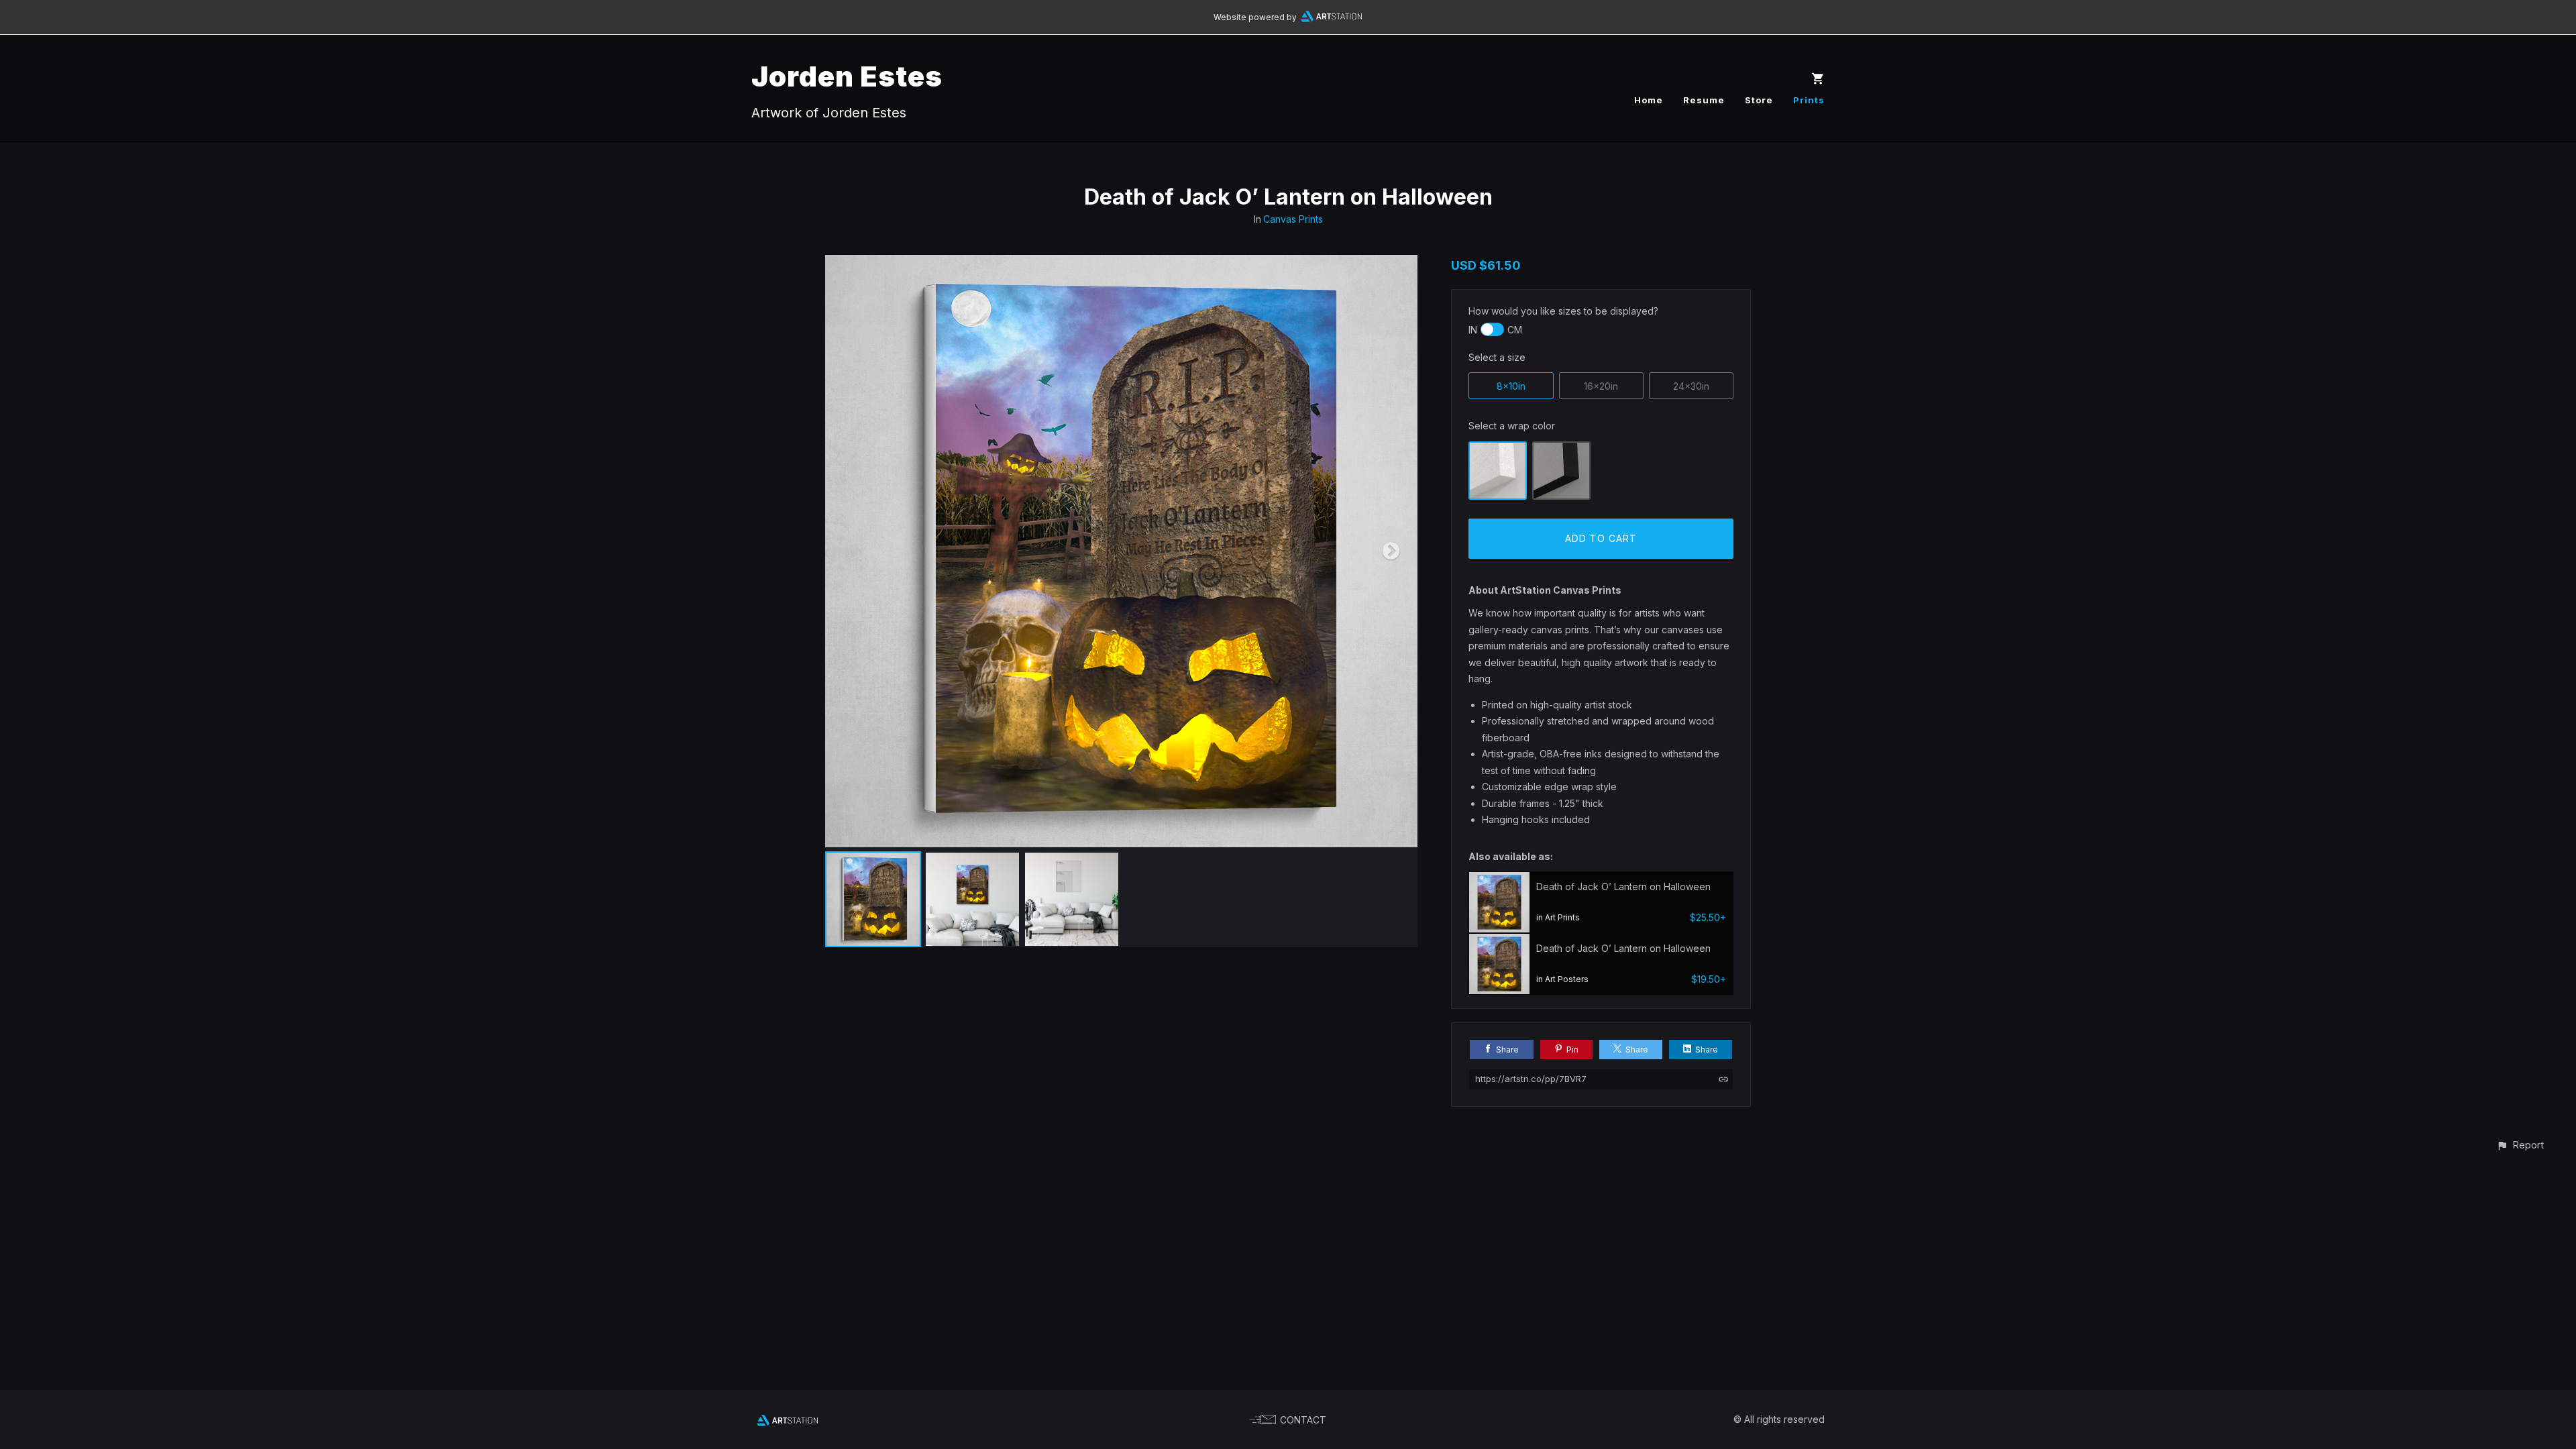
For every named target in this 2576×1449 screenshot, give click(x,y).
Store (1759, 100)
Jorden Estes (847, 76)
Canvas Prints (1293, 219)
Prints (1809, 100)
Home (1649, 100)
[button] (2520, 1145)
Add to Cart (1601, 538)
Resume (1704, 100)
